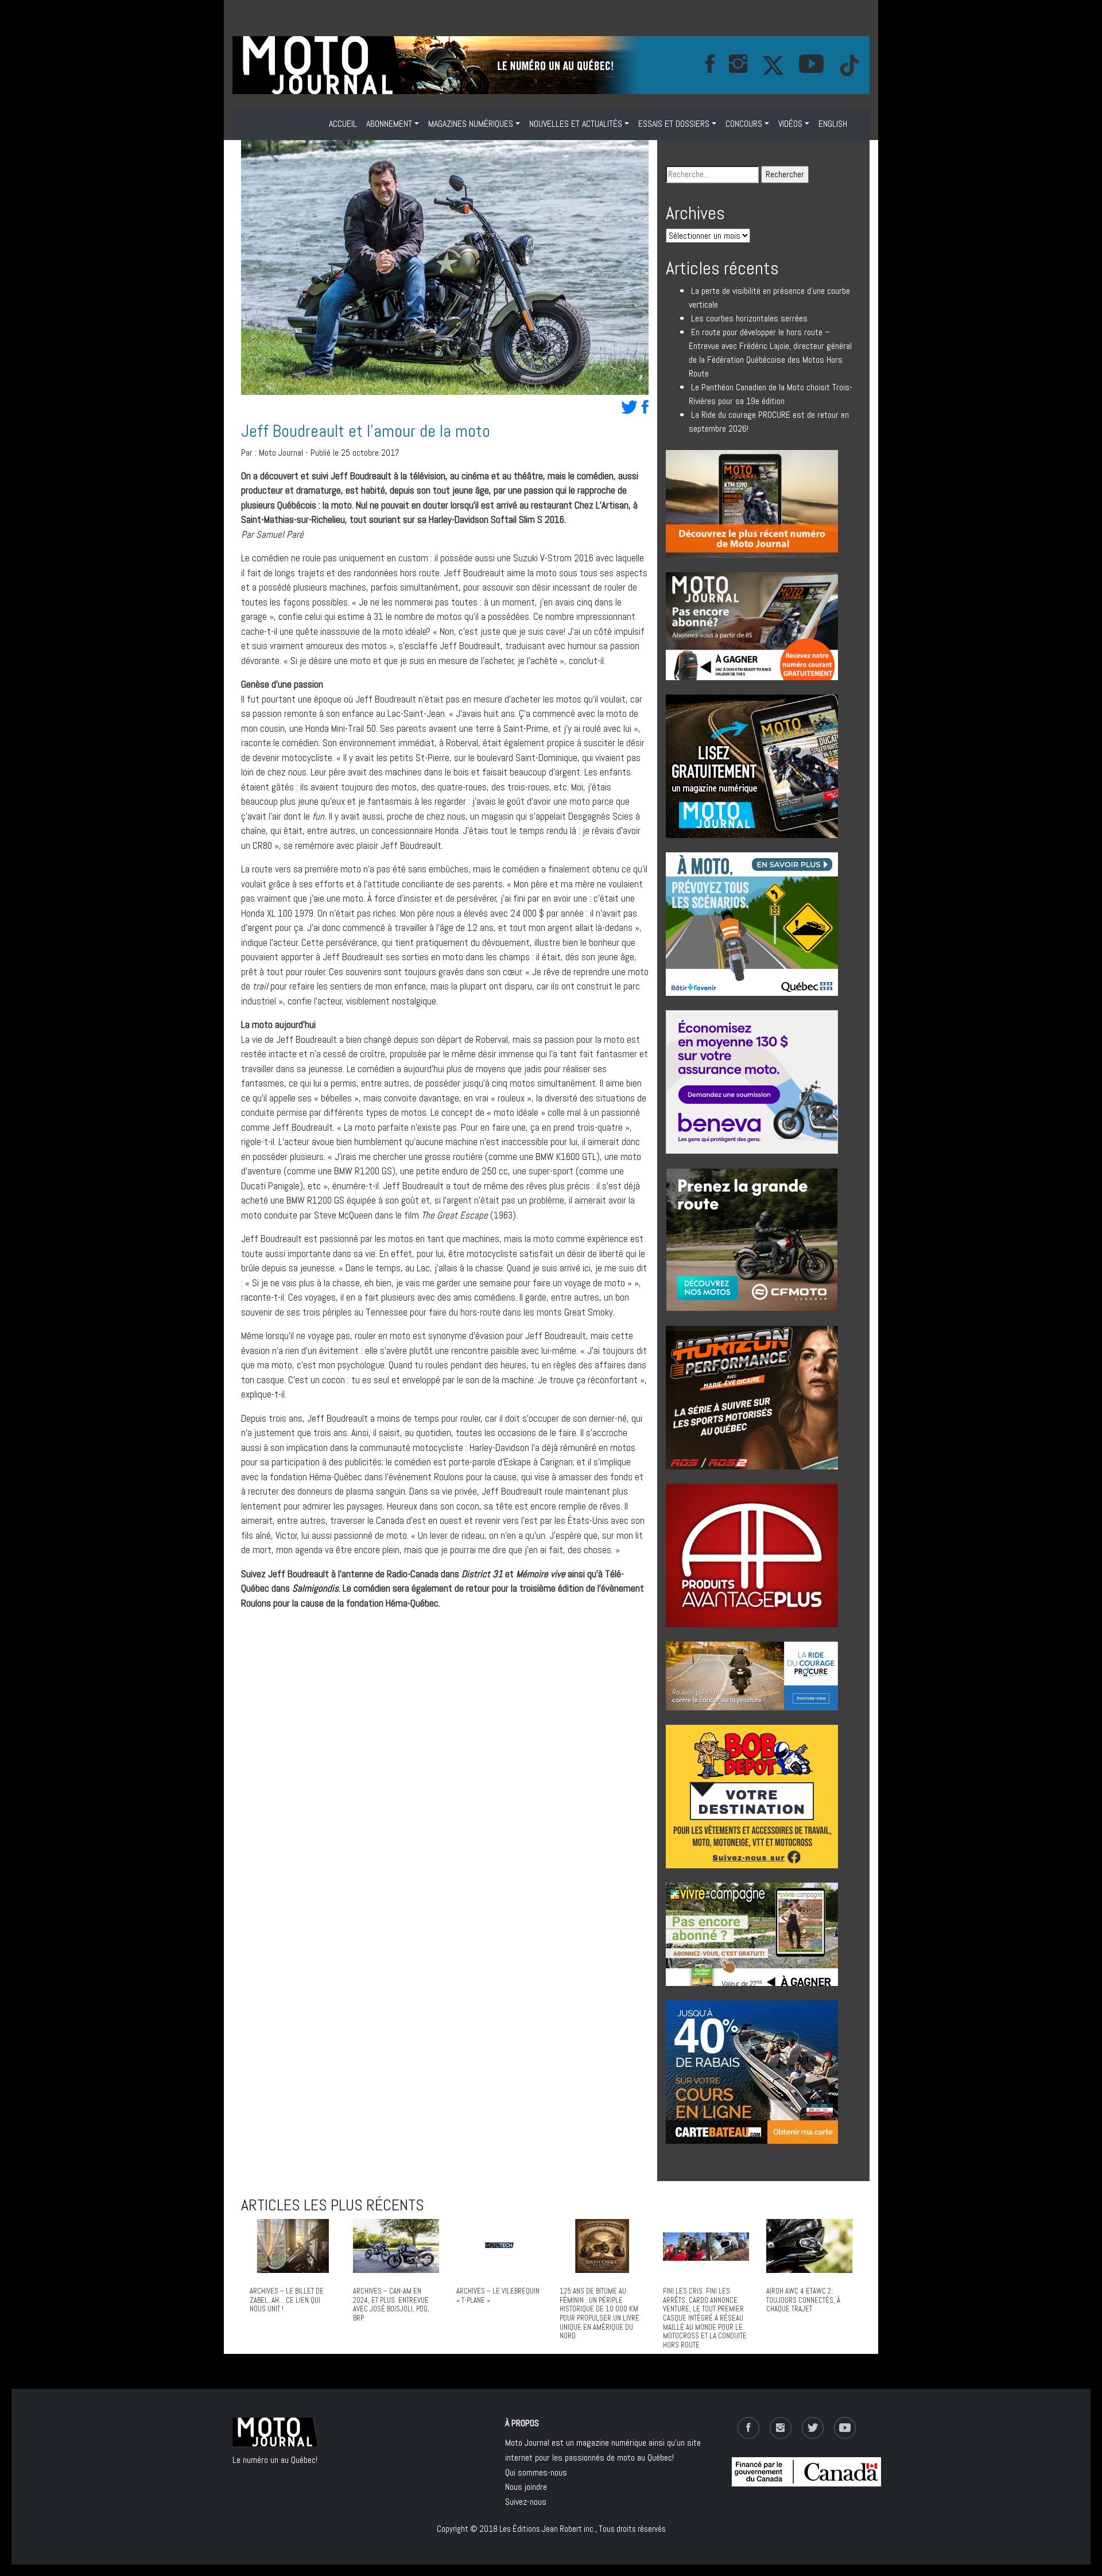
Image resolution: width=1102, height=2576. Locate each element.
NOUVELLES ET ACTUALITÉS (576, 124)
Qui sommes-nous (536, 2472)
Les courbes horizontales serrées (749, 318)
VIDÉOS (790, 124)
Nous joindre (526, 2487)
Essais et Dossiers (674, 124)
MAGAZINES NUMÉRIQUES (471, 124)
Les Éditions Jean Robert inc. (547, 2529)
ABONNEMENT (389, 124)
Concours (744, 124)
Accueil (343, 124)
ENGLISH (833, 124)
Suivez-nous (526, 2502)
